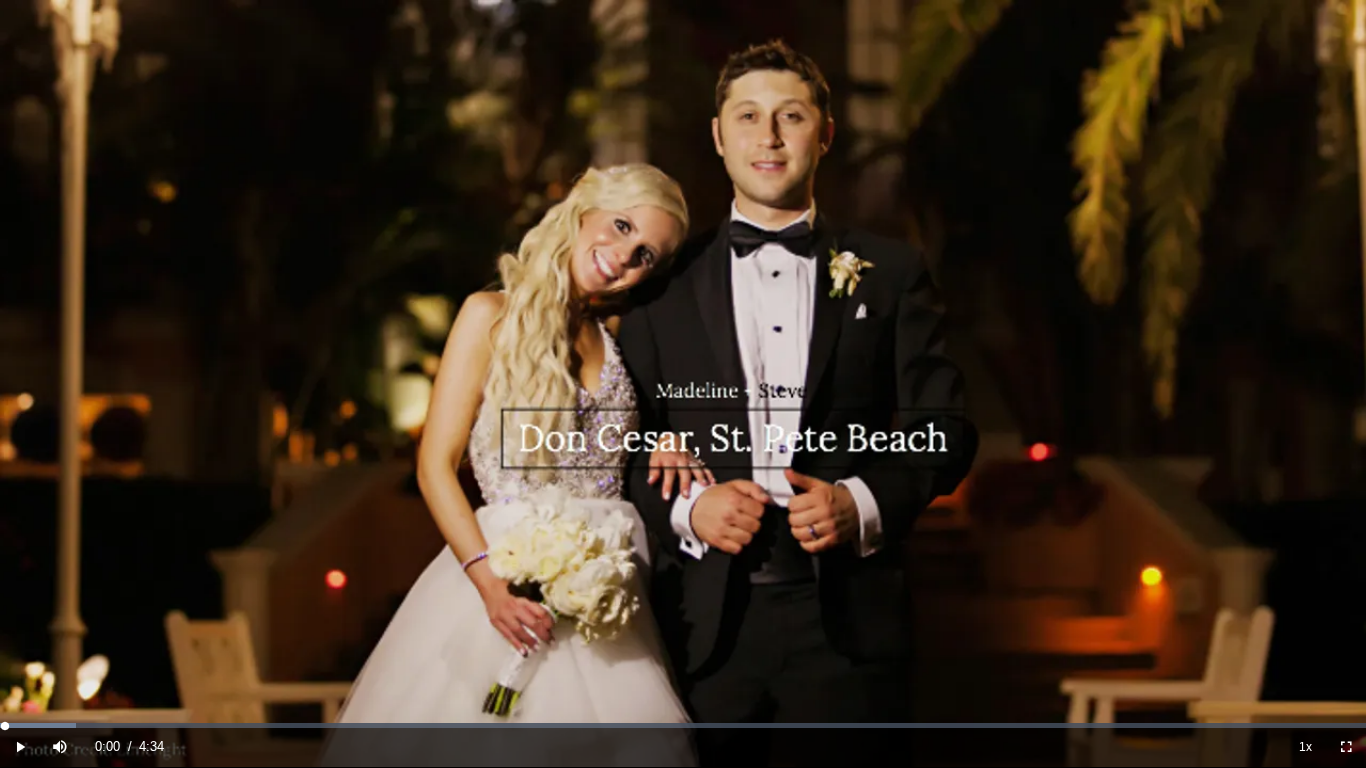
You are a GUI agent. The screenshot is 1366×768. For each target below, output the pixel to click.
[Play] (20, 746)
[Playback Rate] (1306, 746)
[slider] (682, 725)
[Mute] (60, 746)
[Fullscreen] (1346, 746)
